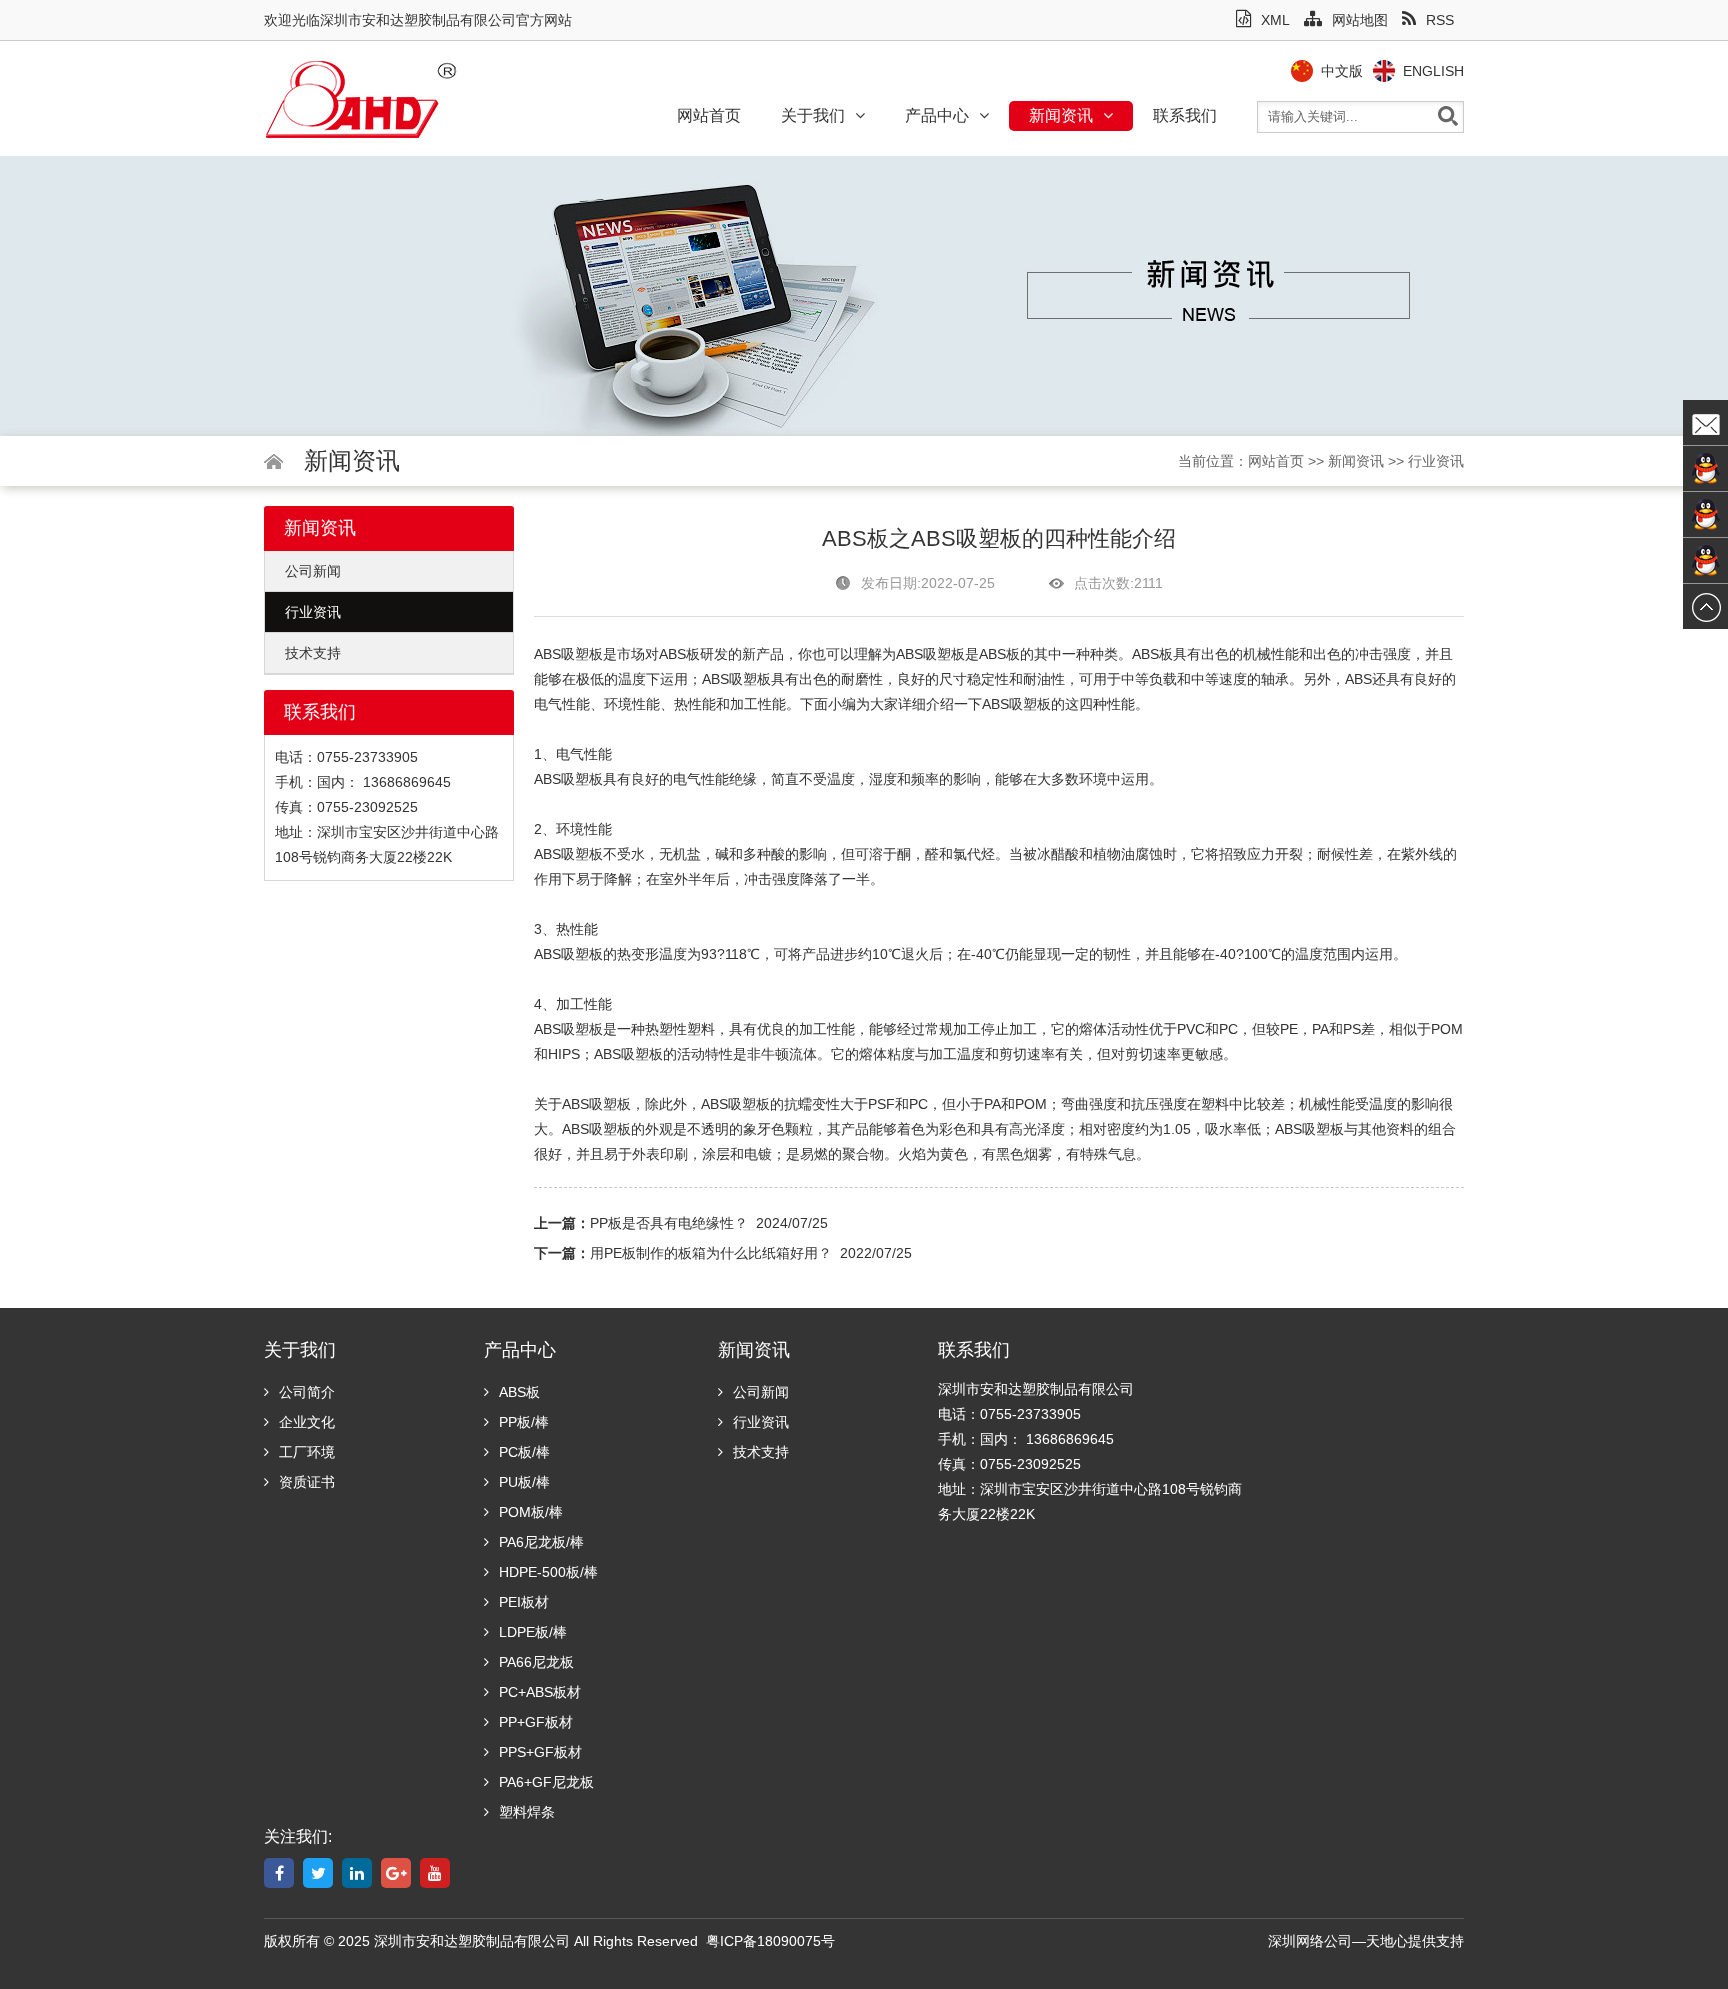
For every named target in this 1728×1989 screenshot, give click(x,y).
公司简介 (307, 1392)
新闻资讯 (1061, 115)
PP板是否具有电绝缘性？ (669, 1223)
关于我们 (813, 115)
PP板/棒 (524, 1422)
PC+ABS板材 (540, 1692)
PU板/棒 (524, 1482)
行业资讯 (1436, 461)
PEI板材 (524, 1602)
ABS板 (679, 654)
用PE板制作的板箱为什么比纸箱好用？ (711, 1253)
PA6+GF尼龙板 (546, 1782)
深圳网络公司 (1310, 1941)
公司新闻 (313, 571)
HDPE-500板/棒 (548, 1572)
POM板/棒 (531, 1512)
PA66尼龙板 (536, 1662)
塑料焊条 (527, 1812)
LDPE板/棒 (533, 1632)
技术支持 (313, 653)
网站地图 (1360, 20)
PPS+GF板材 (540, 1752)
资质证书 (307, 1482)
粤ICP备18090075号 (770, 1941)
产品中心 (937, 115)
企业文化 (307, 1422)
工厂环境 (307, 1452)
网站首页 (709, 115)
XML (1275, 20)
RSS (1440, 20)
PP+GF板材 (536, 1722)
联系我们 (1185, 115)
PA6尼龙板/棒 (541, 1542)
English (1433, 71)
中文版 (1342, 71)
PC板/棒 (524, 1452)
